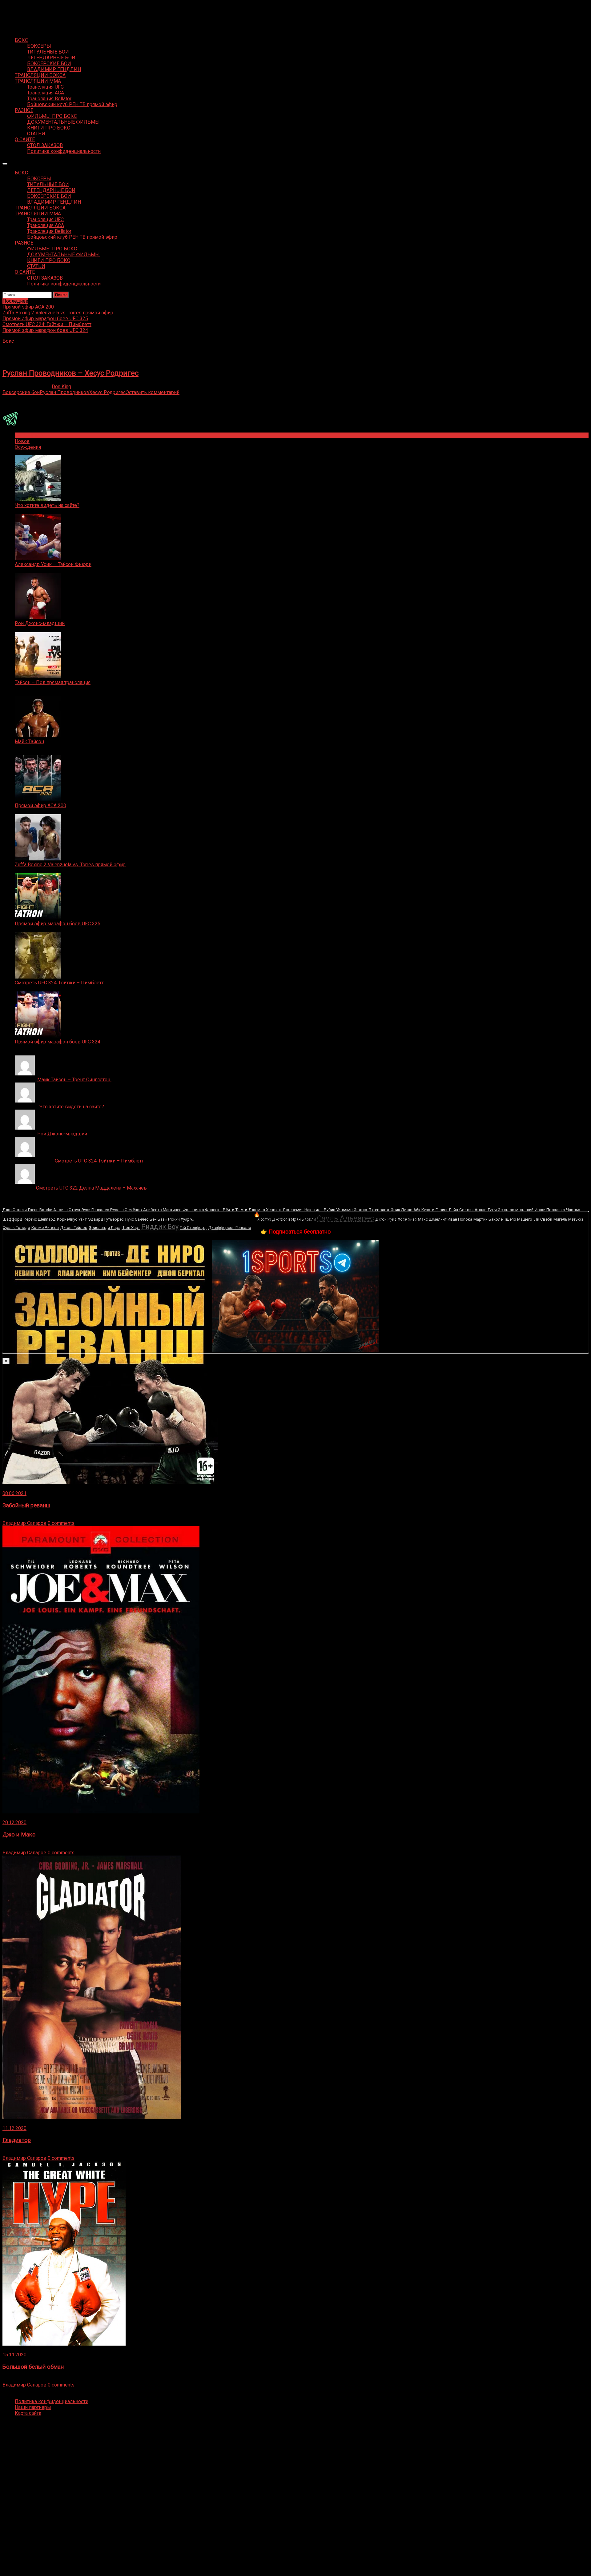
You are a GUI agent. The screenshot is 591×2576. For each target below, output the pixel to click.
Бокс (8, 341)
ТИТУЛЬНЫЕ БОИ (48, 52)
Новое (22, 441)
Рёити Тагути (235, 1210)
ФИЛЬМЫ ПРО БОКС (52, 116)
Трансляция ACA (46, 93)
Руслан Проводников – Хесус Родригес (70, 373)
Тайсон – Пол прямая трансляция (53, 682)
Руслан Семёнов (126, 1210)
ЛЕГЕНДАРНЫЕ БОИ (51, 58)
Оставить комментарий (153, 392)
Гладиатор (17, 2140)
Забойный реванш (26, 1505)
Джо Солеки (15, 1210)
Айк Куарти (424, 1210)
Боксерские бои (21, 392)
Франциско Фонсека (202, 1210)
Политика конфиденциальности (64, 151)
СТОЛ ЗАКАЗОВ (45, 145)
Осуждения (28, 447)
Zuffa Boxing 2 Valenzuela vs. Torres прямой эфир (70, 865)
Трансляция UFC (45, 87)
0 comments (61, 1523)
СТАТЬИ (36, 134)
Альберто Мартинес (162, 1210)
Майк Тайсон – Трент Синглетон (74, 1080)
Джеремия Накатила (303, 1210)
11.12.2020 (14, 2128)
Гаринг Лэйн (447, 1210)
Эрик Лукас (401, 1210)
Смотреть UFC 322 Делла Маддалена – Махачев (91, 1188)
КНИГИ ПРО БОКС (49, 128)
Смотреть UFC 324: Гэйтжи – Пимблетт (59, 983)
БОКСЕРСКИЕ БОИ (49, 64)
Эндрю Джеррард (372, 1210)
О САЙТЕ (25, 140)
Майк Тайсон (29, 742)
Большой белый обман (33, 2367)
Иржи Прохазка (550, 1210)
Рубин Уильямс (338, 1210)
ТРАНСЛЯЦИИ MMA (38, 81)
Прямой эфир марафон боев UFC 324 (58, 1042)
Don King (61, 387)
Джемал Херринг (265, 1210)
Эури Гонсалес (95, 1210)
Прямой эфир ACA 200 (40, 805)
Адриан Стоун (67, 1210)
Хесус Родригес (107, 392)
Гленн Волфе (40, 1210)
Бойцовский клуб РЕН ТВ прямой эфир (72, 104)
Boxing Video (17, 8)
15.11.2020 (14, 2355)
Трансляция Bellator (49, 99)
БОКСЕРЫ (39, 46)
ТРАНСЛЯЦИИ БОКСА (40, 75)
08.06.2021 (14, 1493)
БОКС (21, 40)
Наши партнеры (33, 2407)
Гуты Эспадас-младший (511, 1210)
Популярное (29, 435)
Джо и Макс (19, 1835)
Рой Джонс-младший (40, 623)
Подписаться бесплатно (300, 1232)
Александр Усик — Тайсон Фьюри (53, 564)
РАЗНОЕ (24, 110)
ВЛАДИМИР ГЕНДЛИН (54, 69)
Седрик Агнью (473, 1210)
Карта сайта (28, 2413)
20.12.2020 (14, 1822)
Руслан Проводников (64, 392)
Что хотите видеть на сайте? (47, 505)
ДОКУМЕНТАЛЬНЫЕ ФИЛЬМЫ (63, 122)
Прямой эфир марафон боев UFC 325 (58, 924)
